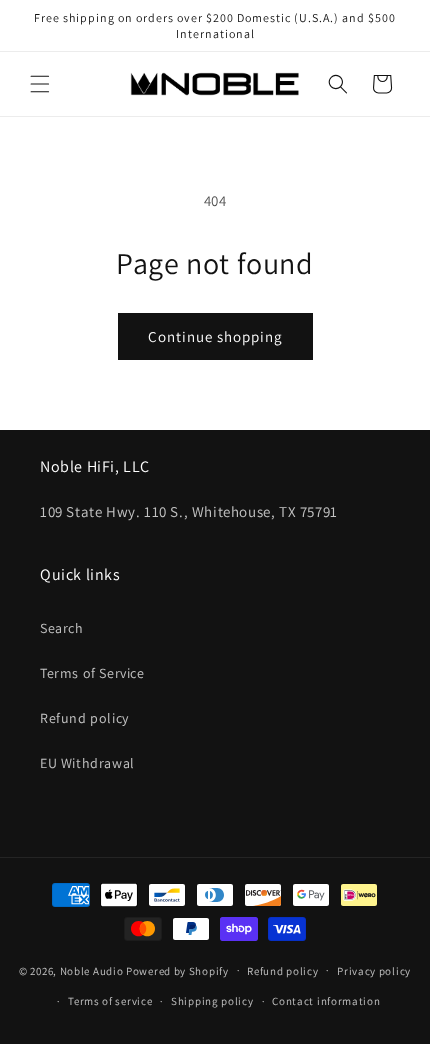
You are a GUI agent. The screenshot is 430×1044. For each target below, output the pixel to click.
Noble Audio (92, 970)
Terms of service (110, 1001)
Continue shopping (215, 336)
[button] (40, 84)
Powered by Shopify (177, 970)
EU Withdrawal (87, 763)
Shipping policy (212, 1001)
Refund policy (84, 718)
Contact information (326, 1001)
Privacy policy (374, 971)
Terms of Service (92, 673)
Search (62, 628)
